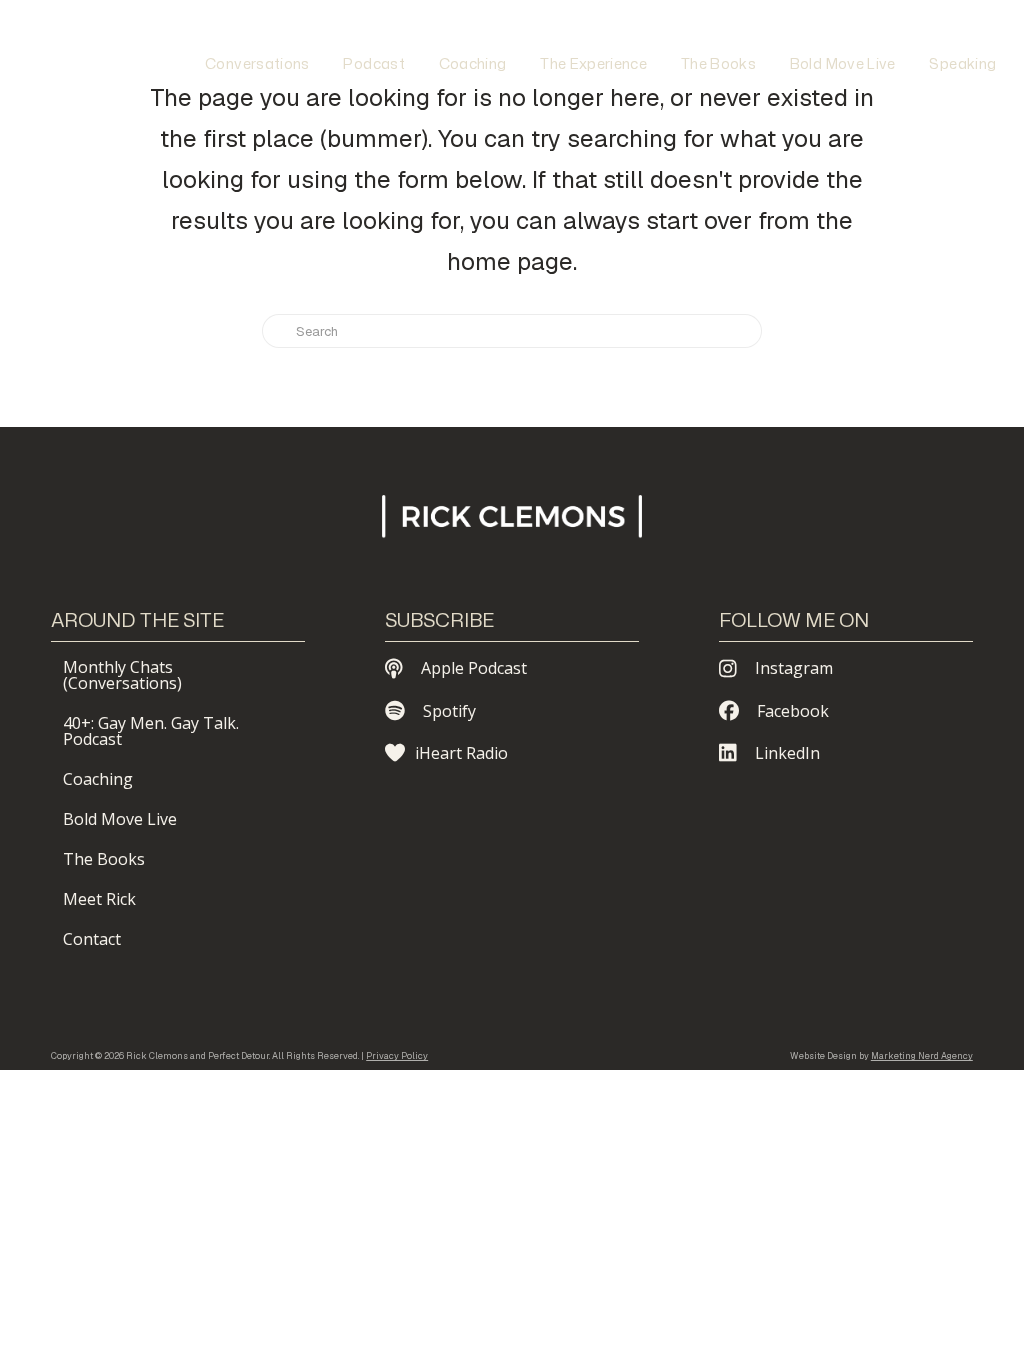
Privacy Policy (397, 1056)
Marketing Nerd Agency (922, 1056)
